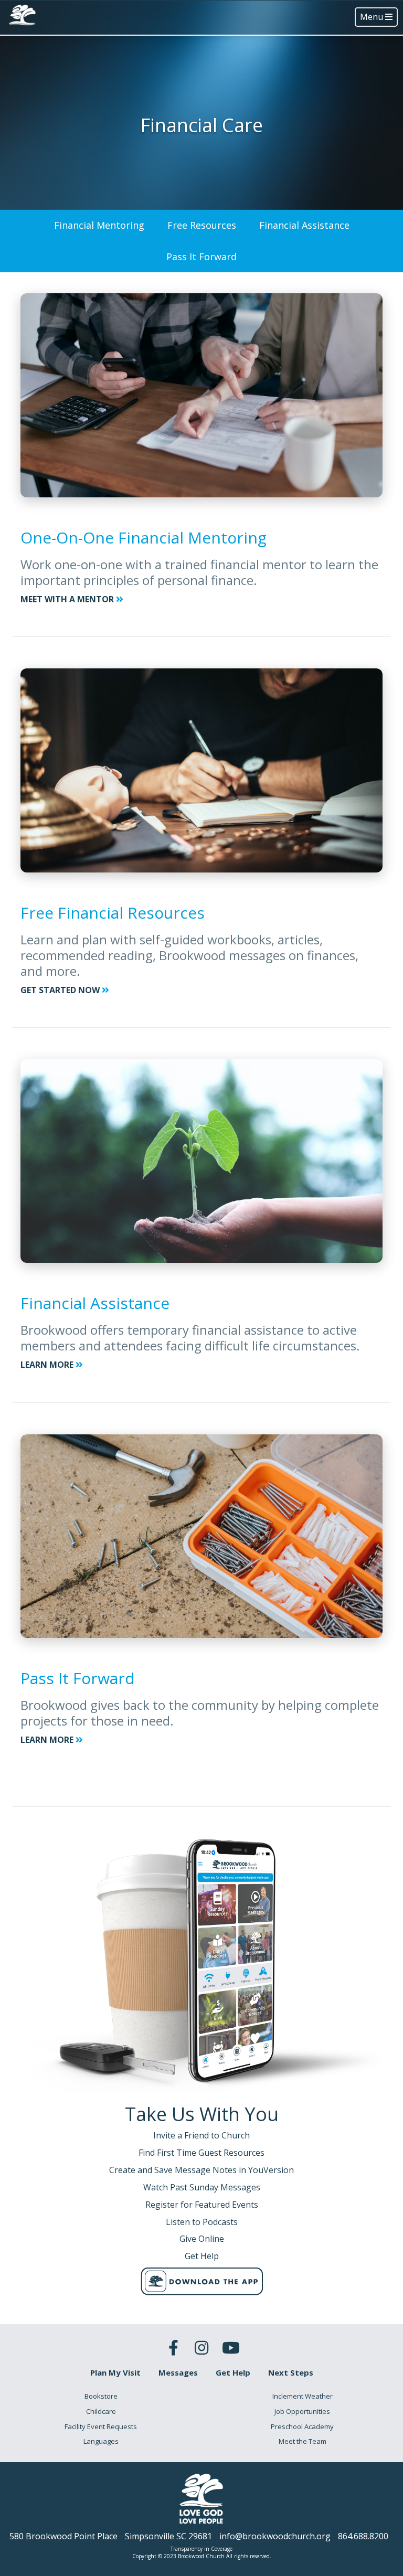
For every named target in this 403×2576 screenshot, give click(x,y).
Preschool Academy (302, 2426)
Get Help (233, 2372)
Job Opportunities (302, 2411)
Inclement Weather (303, 2396)
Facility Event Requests (101, 2426)
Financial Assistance (304, 225)
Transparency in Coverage (201, 2549)
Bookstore (101, 2396)
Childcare (101, 2411)
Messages (178, 2372)
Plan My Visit (115, 2372)
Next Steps (291, 2372)
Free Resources (202, 225)
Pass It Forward (201, 257)
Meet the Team (303, 2441)
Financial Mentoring (99, 225)
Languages (101, 2441)
